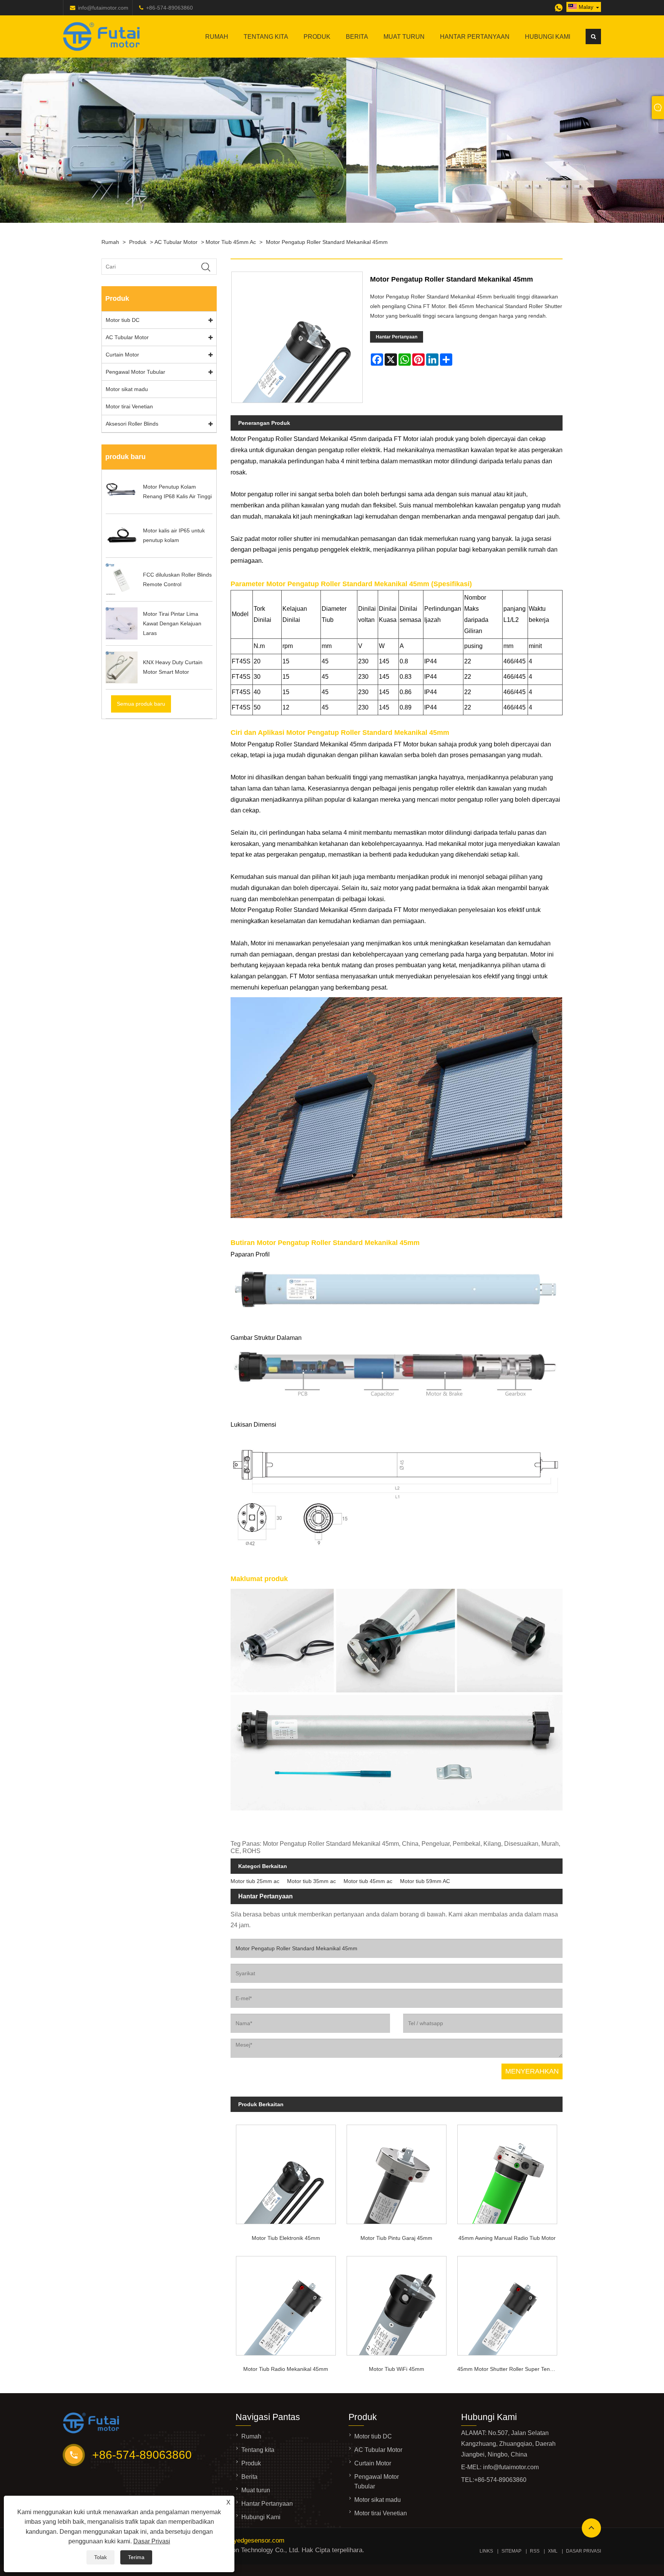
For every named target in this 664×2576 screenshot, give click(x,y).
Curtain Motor (122, 355)
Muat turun (404, 37)
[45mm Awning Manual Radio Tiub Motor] (507, 2172)
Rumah (217, 37)
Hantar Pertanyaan (475, 37)
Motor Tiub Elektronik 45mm (286, 2238)
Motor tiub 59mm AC (425, 1881)
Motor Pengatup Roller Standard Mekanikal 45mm (327, 242)
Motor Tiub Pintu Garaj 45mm (396, 2238)
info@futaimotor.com (103, 8)
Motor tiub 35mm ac (311, 1881)
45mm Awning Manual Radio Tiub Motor (507, 2238)
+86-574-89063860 (169, 8)
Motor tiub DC (123, 320)
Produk (317, 37)
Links (486, 2551)
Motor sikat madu (127, 389)
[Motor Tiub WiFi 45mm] (397, 2303)
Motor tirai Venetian (129, 406)
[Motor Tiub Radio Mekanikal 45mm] (286, 2303)
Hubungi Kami (548, 37)
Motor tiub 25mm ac (255, 1881)
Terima (136, 2557)
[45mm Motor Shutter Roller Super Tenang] (507, 2303)
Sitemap (511, 2551)
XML (553, 2551)
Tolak (100, 2557)
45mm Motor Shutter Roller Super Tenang (508, 2369)
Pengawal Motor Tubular (135, 372)
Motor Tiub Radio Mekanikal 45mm (286, 2369)
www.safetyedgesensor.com (244, 2540)
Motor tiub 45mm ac (231, 242)
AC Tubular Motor (176, 242)
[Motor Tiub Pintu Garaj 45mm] (397, 2172)
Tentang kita (266, 37)
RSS (535, 2551)
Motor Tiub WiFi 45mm (397, 2369)
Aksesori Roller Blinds (132, 424)
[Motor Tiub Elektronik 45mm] (286, 2172)
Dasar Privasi (152, 2541)
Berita (357, 37)
